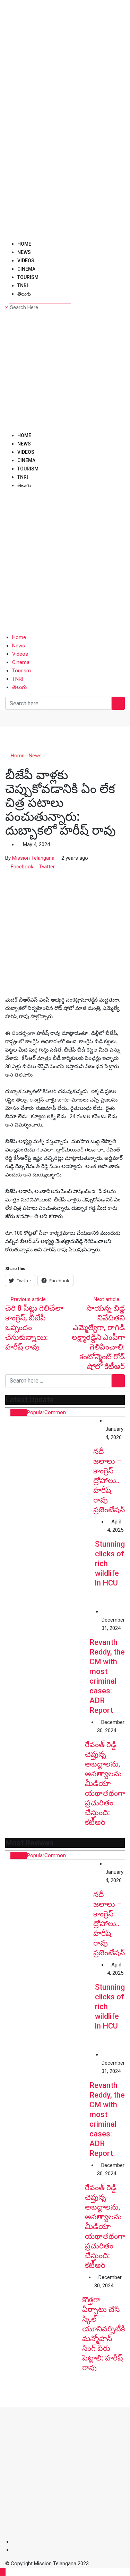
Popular (36, 1412)
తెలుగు (24, 294)
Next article (106, 1299)
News (24, 252)
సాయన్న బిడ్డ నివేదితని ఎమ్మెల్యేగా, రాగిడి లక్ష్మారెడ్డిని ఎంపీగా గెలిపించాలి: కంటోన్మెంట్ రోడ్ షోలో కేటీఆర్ (98, 1337)
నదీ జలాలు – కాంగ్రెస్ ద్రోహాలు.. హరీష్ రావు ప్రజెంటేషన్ (109, 1481)
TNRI (23, 286)
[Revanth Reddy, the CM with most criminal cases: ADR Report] (47, 1650)
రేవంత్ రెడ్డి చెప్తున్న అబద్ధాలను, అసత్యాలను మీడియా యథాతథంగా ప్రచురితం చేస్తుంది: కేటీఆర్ (105, 1783)
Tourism (28, 277)
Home (24, 244)
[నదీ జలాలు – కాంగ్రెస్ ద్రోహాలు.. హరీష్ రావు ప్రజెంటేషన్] (49, 1461)
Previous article (28, 1299)
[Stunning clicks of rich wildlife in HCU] (50, 1562)
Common (55, 1412)
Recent (19, 1412)
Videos (26, 261)
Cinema (26, 269)
